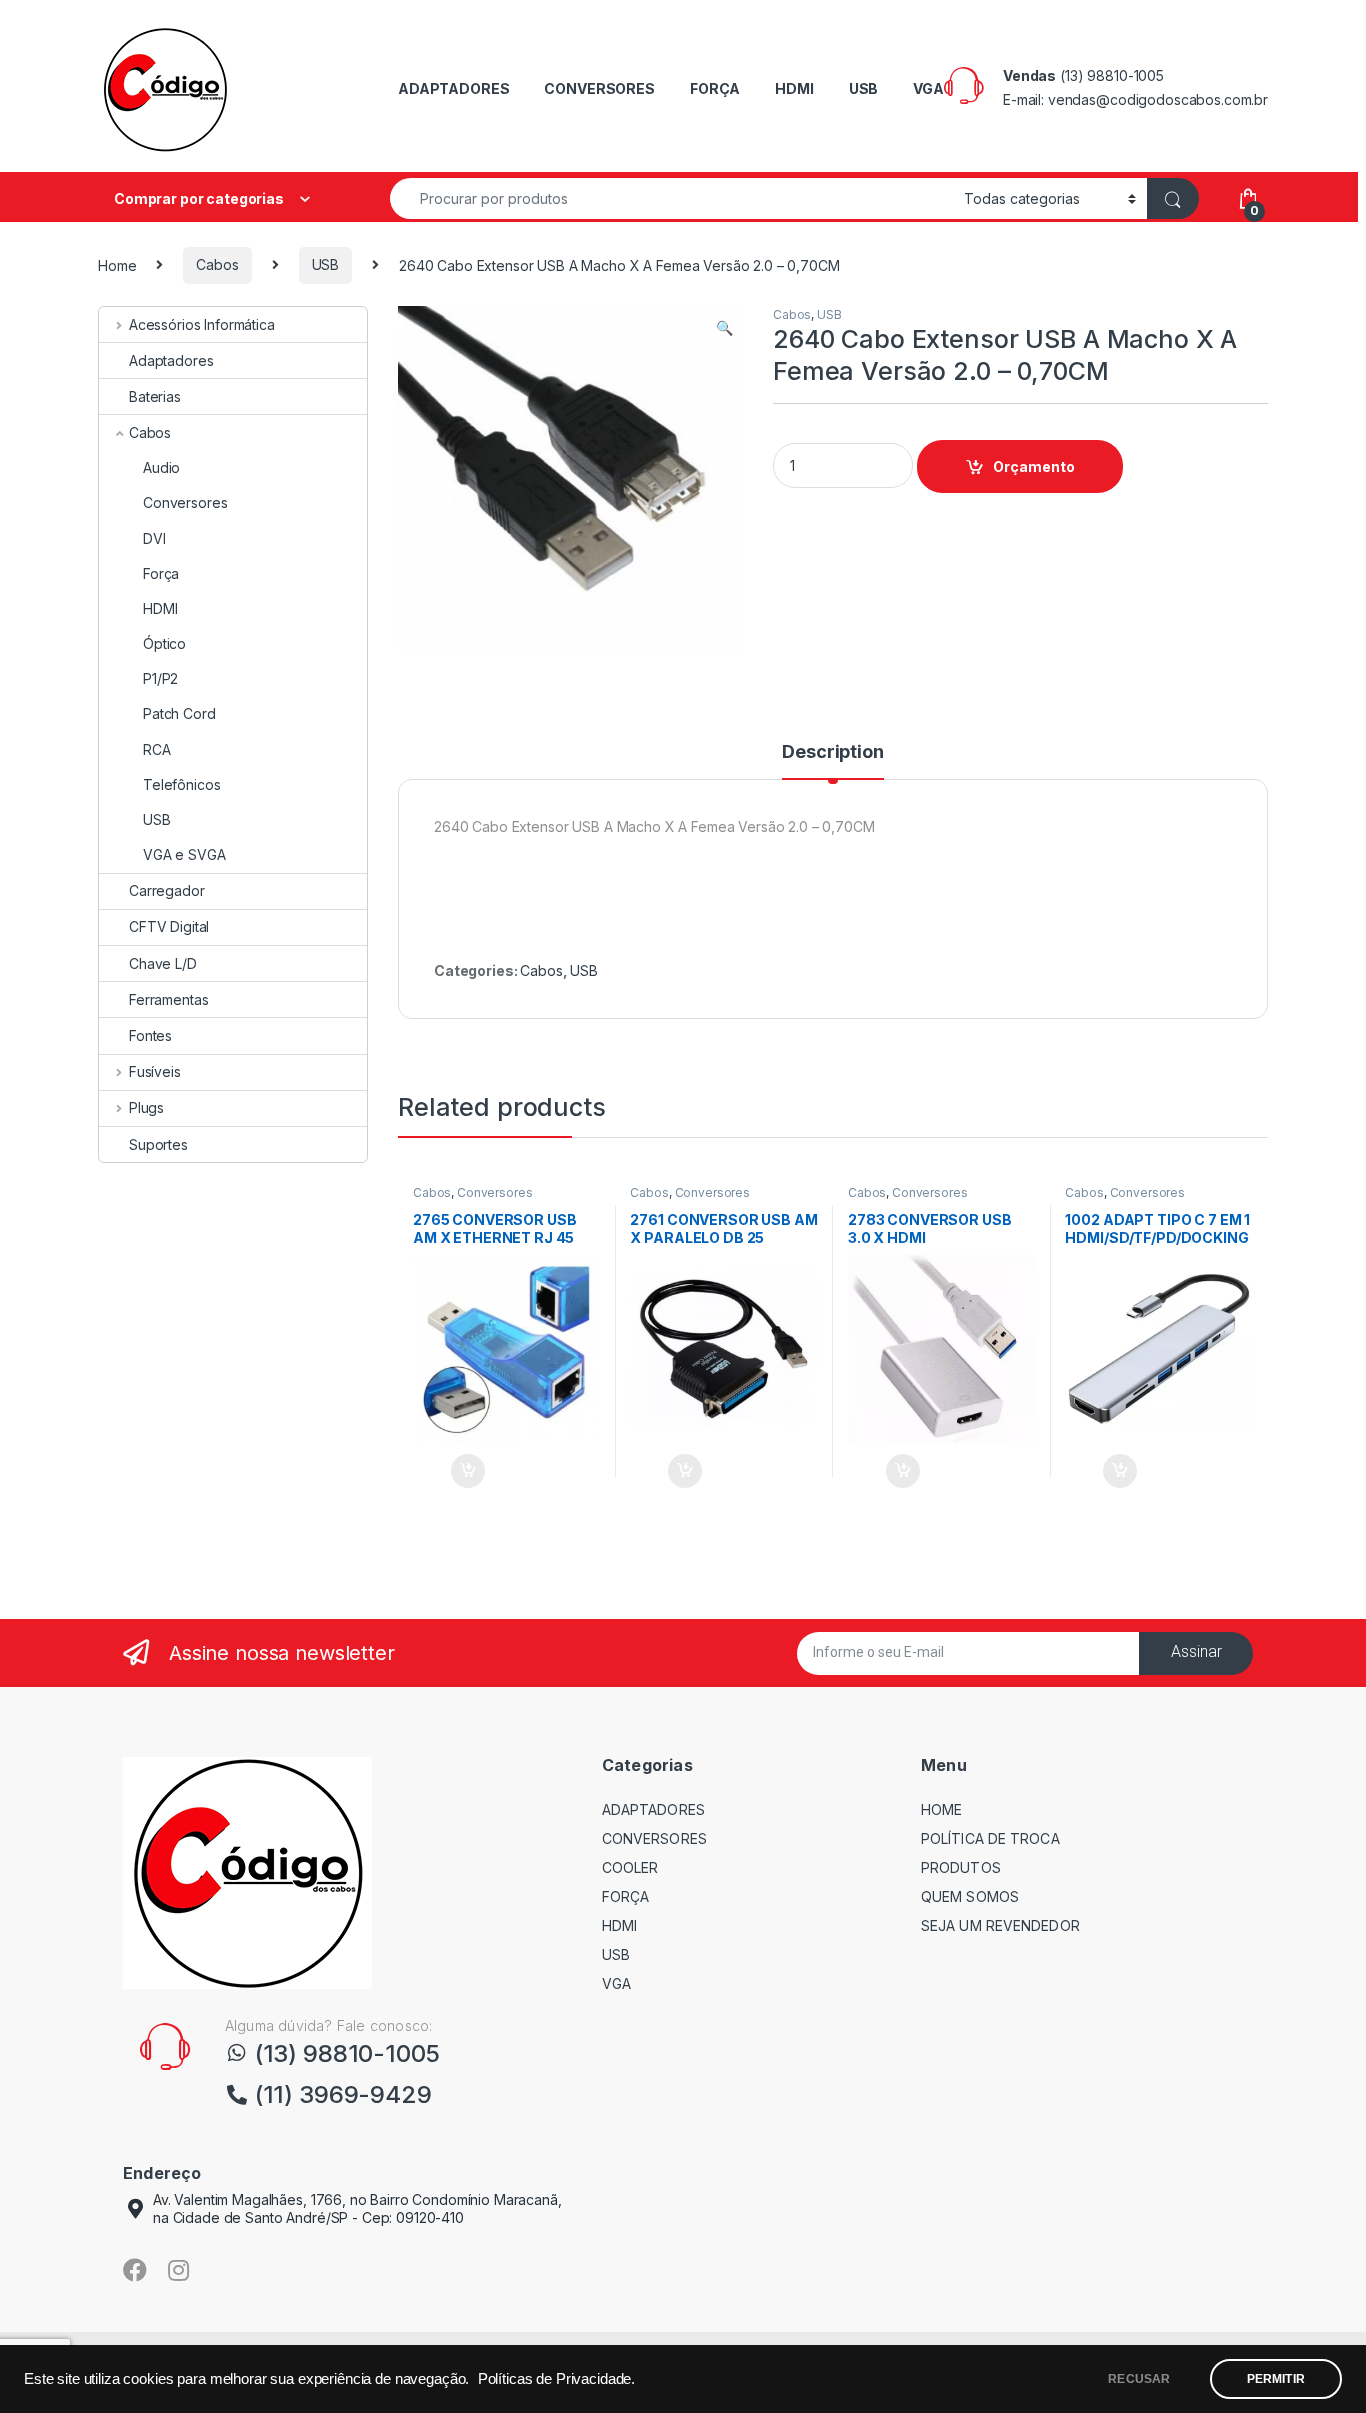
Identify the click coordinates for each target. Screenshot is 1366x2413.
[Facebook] (135, 2270)
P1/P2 (160, 678)
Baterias (155, 396)
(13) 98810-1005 (1112, 75)
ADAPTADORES (453, 88)
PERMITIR (1276, 2379)
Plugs (146, 1107)
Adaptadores (171, 360)
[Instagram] (179, 2270)
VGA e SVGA (184, 854)
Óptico (164, 643)
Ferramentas (168, 999)
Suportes (158, 1144)
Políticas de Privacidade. (557, 2379)
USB (864, 88)
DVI (154, 538)
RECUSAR (1139, 2379)
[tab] (832, 761)
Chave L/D (163, 963)
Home (117, 264)
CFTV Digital (169, 926)
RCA (157, 749)
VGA (928, 88)
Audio (161, 467)
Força (161, 573)
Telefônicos (181, 784)
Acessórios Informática (202, 324)
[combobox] (671, 198)
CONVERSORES (599, 88)
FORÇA (715, 88)
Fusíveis (155, 1071)
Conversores (494, 1192)
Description (832, 752)
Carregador (167, 890)
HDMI (794, 88)
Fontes (150, 1035)
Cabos (217, 264)
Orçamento (1034, 466)
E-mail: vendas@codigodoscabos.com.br (1135, 99)
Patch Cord (179, 713)
